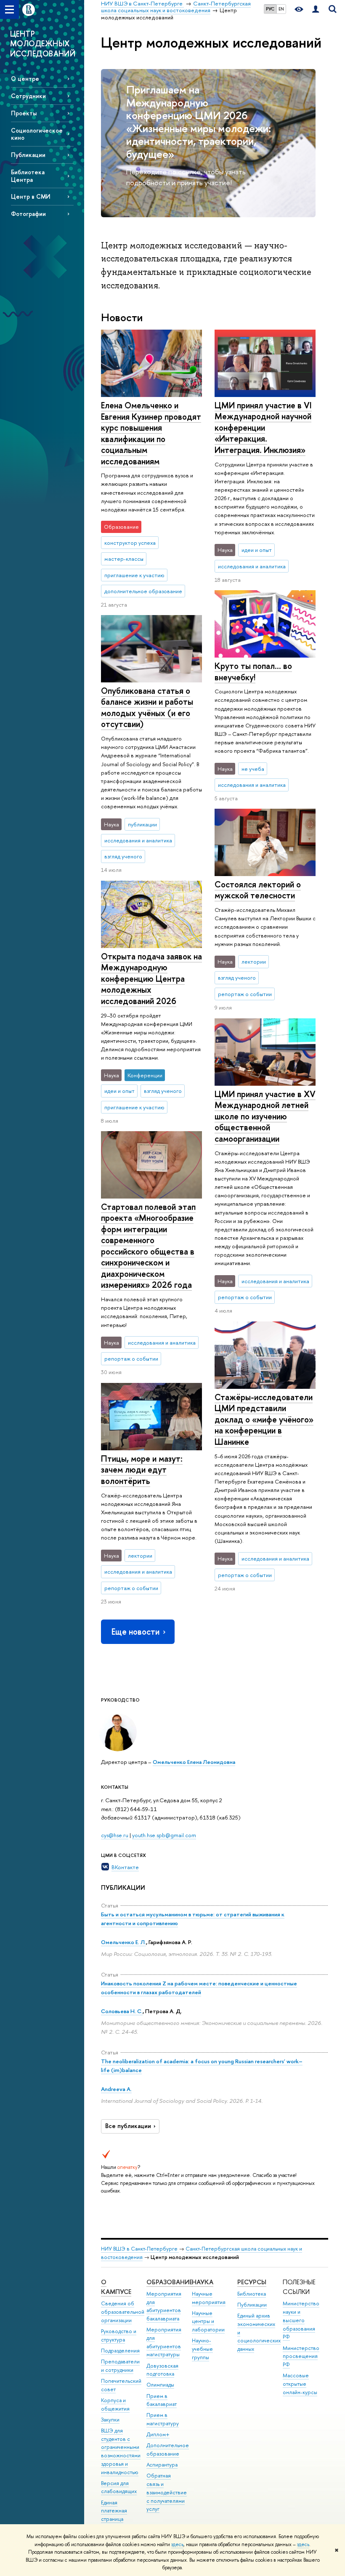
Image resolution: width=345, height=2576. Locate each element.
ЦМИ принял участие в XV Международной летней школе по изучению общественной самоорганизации (265, 1116)
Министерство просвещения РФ (301, 2356)
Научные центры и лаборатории (208, 2322)
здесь (177, 2544)
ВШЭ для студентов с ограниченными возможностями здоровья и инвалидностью (121, 2451)
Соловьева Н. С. (122, 2011)
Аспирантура (162, 2465)
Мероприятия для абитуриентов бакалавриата (164, 2306)
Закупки (110, 2420)
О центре (25, 79)
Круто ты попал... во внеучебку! (253, 671)
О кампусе (116, 2287)
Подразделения (120, 2351)
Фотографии (28, 214)
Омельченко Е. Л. (123, 1942)
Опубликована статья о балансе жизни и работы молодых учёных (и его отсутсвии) (147, 707)
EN (281, 9)
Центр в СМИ (31, 196)
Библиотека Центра (28, 176)
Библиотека (252, 2294)
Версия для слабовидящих (119, 2487)
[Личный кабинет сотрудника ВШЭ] (316, 9)
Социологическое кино (37, 134)
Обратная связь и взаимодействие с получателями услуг (167, 2492)
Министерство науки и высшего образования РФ (301, 2320)
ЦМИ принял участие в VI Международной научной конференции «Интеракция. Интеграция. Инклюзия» (263, 428)
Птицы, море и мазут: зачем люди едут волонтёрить (142, 1470)
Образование (169, 2282)
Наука (203, 2282)
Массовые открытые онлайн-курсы (300, 2384)
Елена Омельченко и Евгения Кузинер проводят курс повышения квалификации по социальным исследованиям (151, 433)
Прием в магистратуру (163, 2419)
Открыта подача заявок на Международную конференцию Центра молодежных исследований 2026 (151, 979)
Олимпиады (160, 2385)
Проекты (24, 113)
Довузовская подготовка (162, 2370)
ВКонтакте (125, 1867)
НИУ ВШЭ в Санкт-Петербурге (140, 2249)
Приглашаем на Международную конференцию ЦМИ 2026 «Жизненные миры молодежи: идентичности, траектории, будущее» (199, 122)
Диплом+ (158, 2434)
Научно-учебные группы (202, 2349)
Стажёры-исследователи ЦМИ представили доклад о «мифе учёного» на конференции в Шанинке (264, 1419)
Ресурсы (252, 2282)
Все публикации (128, 2126)
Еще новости (135, 1632)
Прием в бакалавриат (162, 2400)
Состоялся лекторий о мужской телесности (258, 890)
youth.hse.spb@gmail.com (164, 1835)
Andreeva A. (116, 2089)
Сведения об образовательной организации (123, 2312)
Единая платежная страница (114, 2511)
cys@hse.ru (115, 1835)
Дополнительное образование (168, 2449)
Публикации (28, 155)
